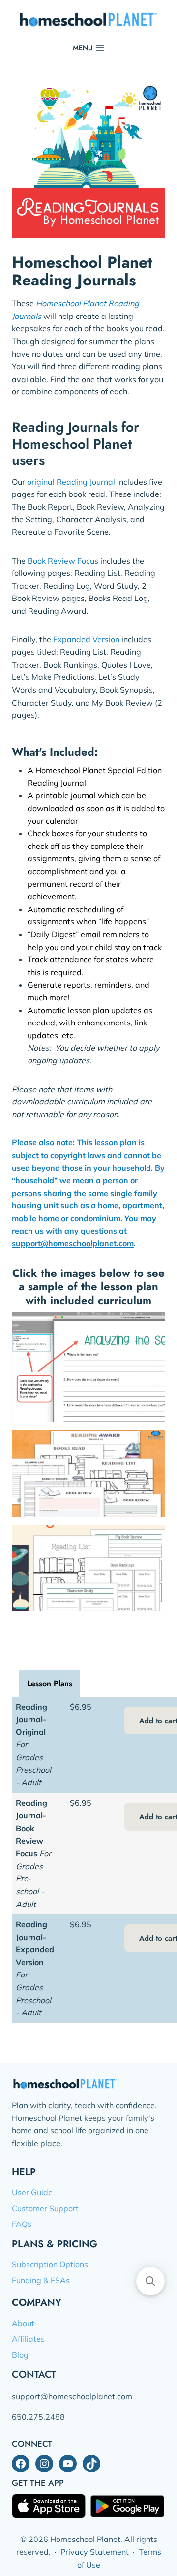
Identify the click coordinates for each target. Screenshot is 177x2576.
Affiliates (28, 2339)
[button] (150, 2281)
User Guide (32, 2192)
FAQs (22, 2224)
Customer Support (45, 2208)
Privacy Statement (95, 2552)
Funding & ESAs (41, 2280)
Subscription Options (50, 2264)
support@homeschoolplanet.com (73, 1243)
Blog (20, 2355)
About (23, 2323)
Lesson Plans (50, 1683)
